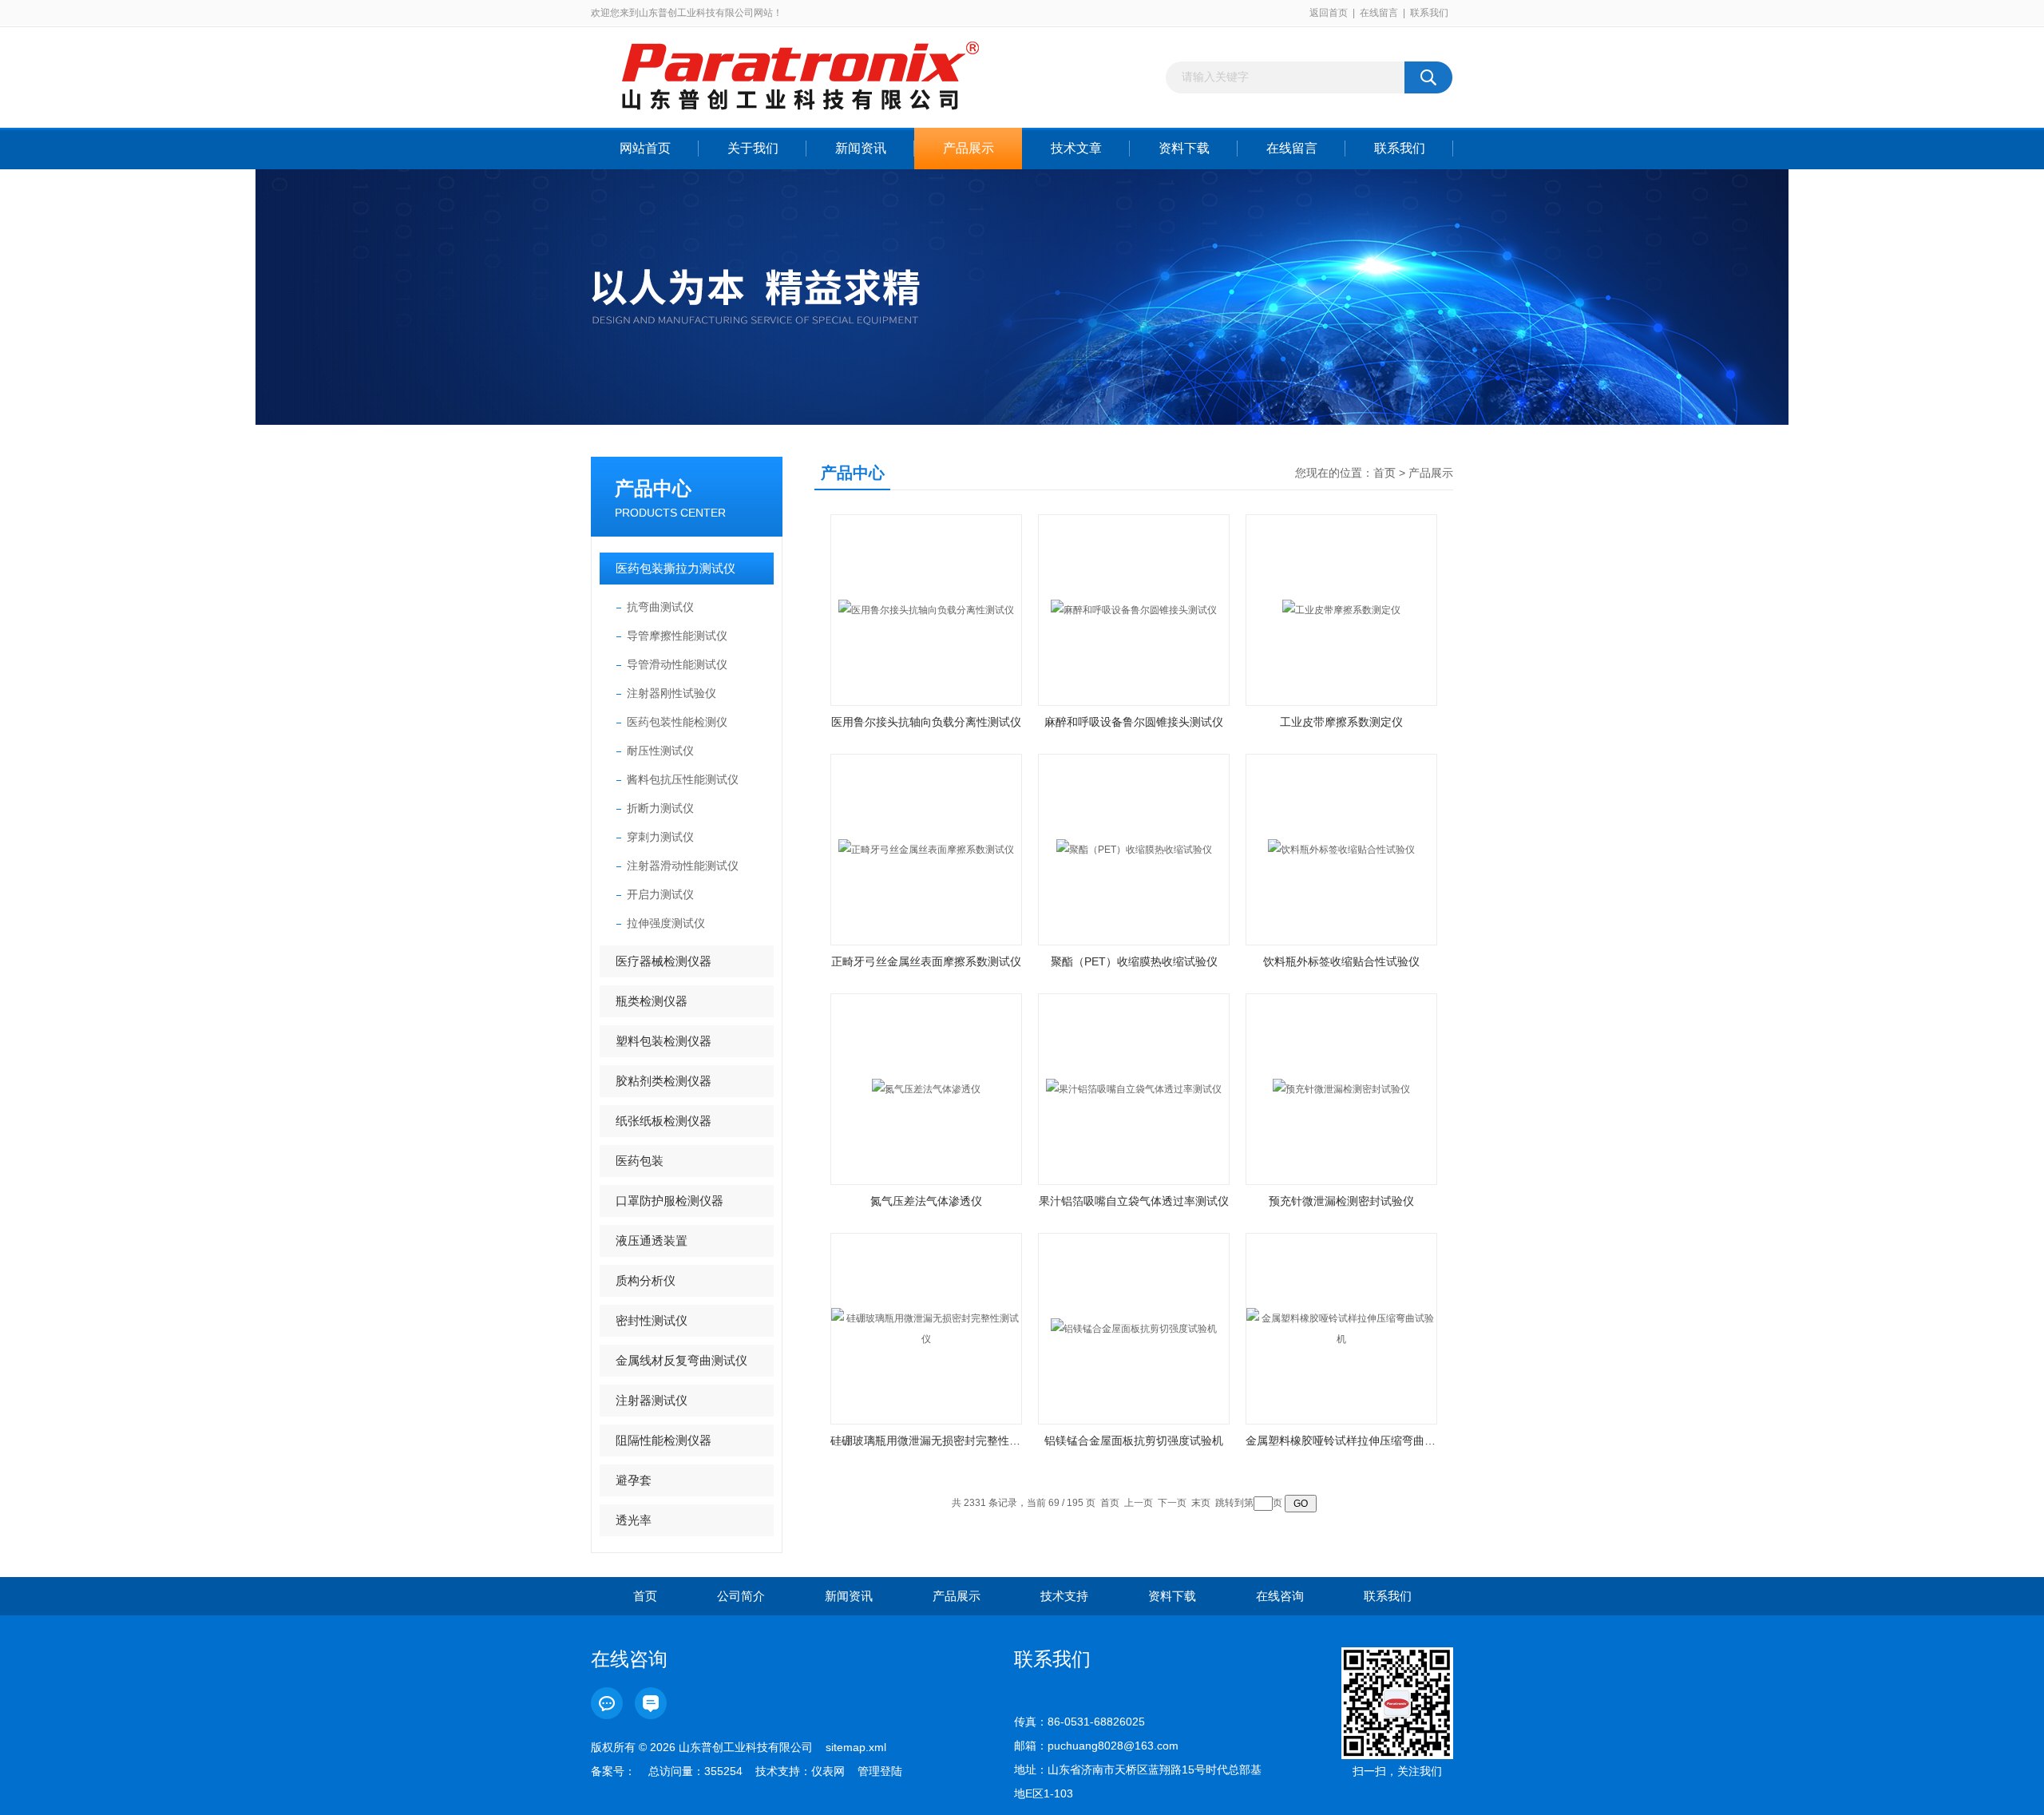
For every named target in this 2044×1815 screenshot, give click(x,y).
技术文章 (1076, 148)
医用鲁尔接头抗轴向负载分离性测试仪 (926, 722)
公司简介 (741, 1596)
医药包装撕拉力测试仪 (675, 568)
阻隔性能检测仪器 (664, 1440)
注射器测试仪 (652, 1400)
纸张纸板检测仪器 (664, 1121)
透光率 (634, 1520)
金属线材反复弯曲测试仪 (681, 1360)
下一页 (1172, 1503)
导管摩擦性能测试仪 (677, 636)
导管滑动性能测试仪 (677, 664)
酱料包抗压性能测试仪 (683, 779)
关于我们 (753, 148)
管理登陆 (880, 1771)
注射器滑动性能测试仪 (683, 866)
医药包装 (640, 1161)
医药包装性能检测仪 (677, 722)
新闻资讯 (861, 148)
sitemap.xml (856, 1747)
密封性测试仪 (652, 1320)
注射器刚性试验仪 (671, 693)
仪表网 (828, 1771)
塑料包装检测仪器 (664, 1041)
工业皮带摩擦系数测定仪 (1341, 722)
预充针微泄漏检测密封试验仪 (1341, 1201)
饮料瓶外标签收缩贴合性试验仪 (1341, 961)
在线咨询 (1280, 1596)
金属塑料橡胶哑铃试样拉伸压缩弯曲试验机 (1341, 1441)
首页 (1384, 473)
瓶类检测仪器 (652, 1001)
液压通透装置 (652, 1240)
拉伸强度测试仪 (666, 923)
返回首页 (1329, 13)
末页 (1201, 1503)
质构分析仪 (646, 1280)
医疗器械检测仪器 (664, 961)
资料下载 (1184, 148)
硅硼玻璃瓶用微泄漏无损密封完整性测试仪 (926, 1441)
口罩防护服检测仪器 (669, 1201)
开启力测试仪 (660, 894)
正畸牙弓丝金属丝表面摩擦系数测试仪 (926, 961)
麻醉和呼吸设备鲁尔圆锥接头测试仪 (1134, 722)
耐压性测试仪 (660, 751)
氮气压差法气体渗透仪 (926, 1201)
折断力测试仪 (660, 808)
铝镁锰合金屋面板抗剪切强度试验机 (1134, 1441)
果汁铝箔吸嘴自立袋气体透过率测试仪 (1134, 1201)
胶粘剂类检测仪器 (664, 1081)
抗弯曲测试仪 (660, 607)
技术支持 (1064, 1596)
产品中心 (653, 488)
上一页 (1139, 1503)
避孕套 (634, 1480)
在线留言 (1379, 13)
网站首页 (645, 148)
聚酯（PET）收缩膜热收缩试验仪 (1134, 961)
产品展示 (969, 148)
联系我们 (1429, 13)
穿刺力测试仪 (660, 837)
